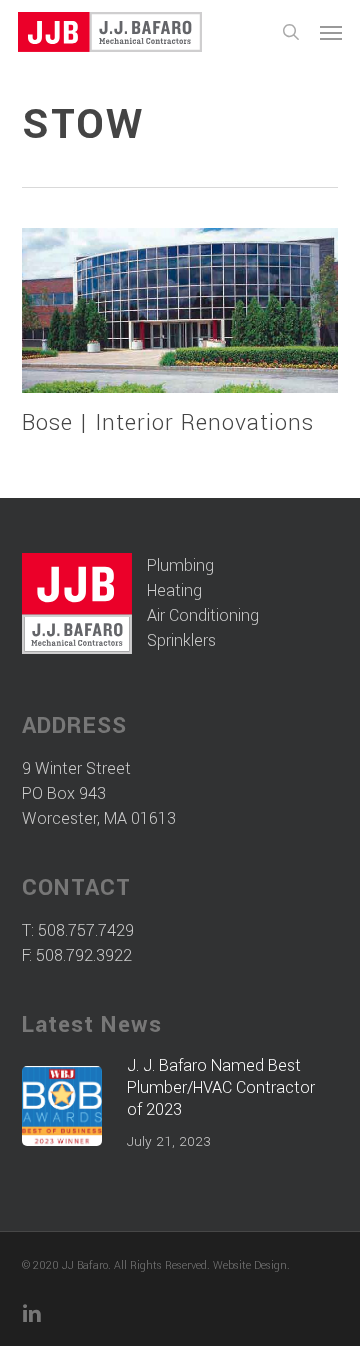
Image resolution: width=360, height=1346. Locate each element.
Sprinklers (181, 640)
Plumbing (180, 565)
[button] (331, 32)
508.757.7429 (86, 930)
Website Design (250, 1265)
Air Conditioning (203, 615)
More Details (185, 295)
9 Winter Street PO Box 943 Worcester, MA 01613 (99, 793)
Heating (174, 590)
